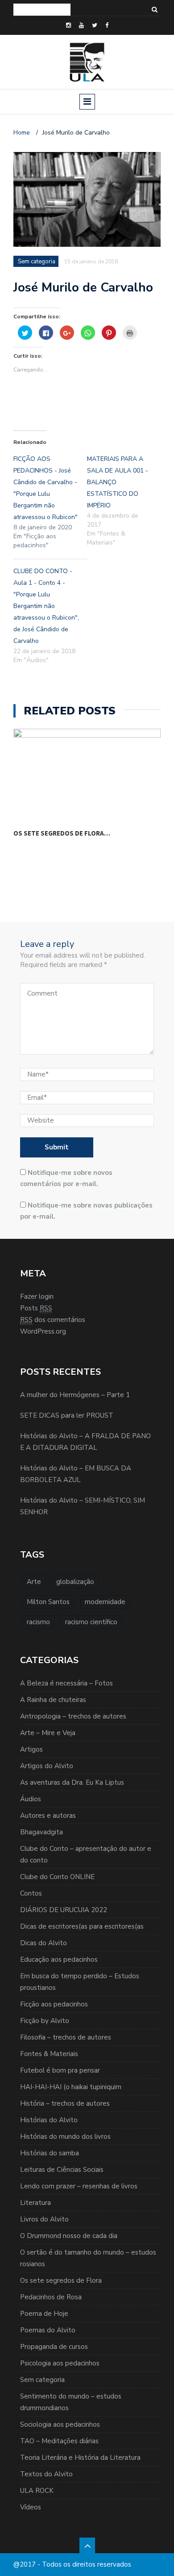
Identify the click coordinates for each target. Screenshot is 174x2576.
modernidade (105, 1602)
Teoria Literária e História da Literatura (80, 2458)
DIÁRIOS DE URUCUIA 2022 (64, 1910)
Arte (34, 1582)
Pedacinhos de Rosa (51, 2297)
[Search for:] (42, 10)
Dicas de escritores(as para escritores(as (82, 1926)
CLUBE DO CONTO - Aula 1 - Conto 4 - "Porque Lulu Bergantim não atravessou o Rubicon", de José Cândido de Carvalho (46, 606)
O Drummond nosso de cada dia (69, 2236)
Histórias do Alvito (49, 2120)
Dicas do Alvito (43, 1943)
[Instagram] (68, 25)
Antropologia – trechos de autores (73, 1716)
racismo (38, 1622)
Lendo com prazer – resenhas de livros (79, 2186)
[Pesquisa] (155, 10)
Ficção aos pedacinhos (54, 2004)
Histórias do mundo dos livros (65, 2137)
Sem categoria (42, 2380)
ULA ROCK (37, 2491)
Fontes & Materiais (49, 2054)
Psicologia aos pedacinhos (60, 2363)
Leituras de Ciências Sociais (62, 2170)
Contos (31, 1893)
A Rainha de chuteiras (53, 1700)
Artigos (31, 1749)
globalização (75, 1582)
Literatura (35, 2203)
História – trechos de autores (65, 2103)
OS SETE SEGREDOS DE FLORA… (62, 833)
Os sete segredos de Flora (61, 2280)
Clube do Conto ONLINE (57, 1877)
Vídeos (31, 2507)
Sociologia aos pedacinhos (60, 2424)
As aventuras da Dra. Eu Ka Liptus (72, 1782)
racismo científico (91, 1622)
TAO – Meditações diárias (59, 2441)
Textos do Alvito (46, 2474)
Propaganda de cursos (54, 2347)
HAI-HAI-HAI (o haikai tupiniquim (71, 2087)
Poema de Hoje (44, 2314)
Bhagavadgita (41, 1832)
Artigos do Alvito (47, 1766)
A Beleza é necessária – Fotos (66, 1683)
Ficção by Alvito (45, 2021)
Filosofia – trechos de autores (66, 2037)
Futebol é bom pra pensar (60, 2070)
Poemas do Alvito (48, 2330)
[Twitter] (95, 25)
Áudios (31, 1799)
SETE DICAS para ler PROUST (67, 1415)
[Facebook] (107, 25)
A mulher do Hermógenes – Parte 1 (75, 1395)
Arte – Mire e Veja (48, 1733)
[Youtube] (81, 25)
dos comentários (53, 1320)
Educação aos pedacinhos (59, 1959)
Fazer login (37, 1296)
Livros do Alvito (44, 2219)
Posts (36, 1308)
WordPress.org (43, 1331)
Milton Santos (48, 1602)
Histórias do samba (50, 2153)
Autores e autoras (48, 1816)
